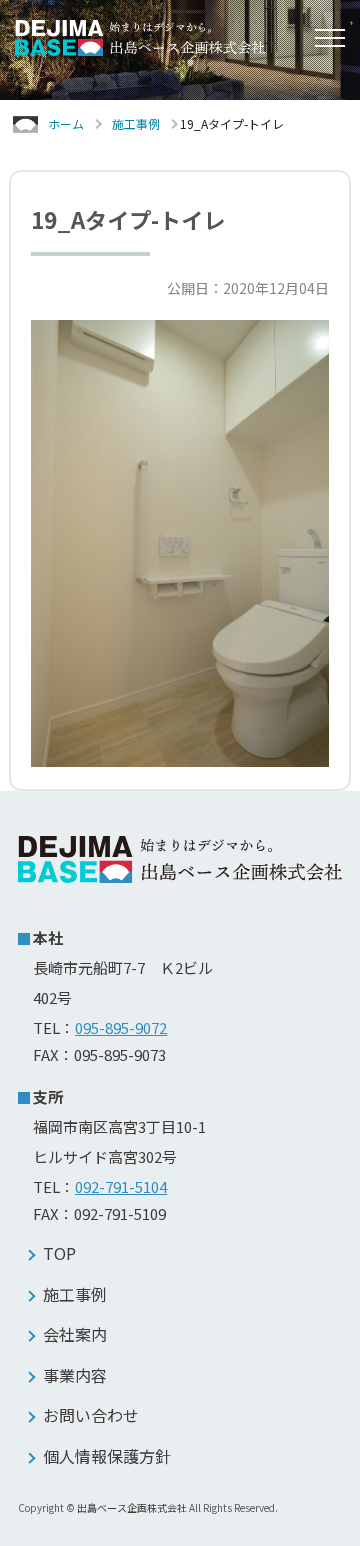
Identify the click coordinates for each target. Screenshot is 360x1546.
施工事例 (136, 123)
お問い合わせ (91, 1415)
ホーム (66, 123)
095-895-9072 (121, 1027)
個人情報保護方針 (107, 1456)
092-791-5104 (121, 1186)
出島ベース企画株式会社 (132, 1507)
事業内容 (75, 1375)
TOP (59, 1253)
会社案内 (75, 1334)
